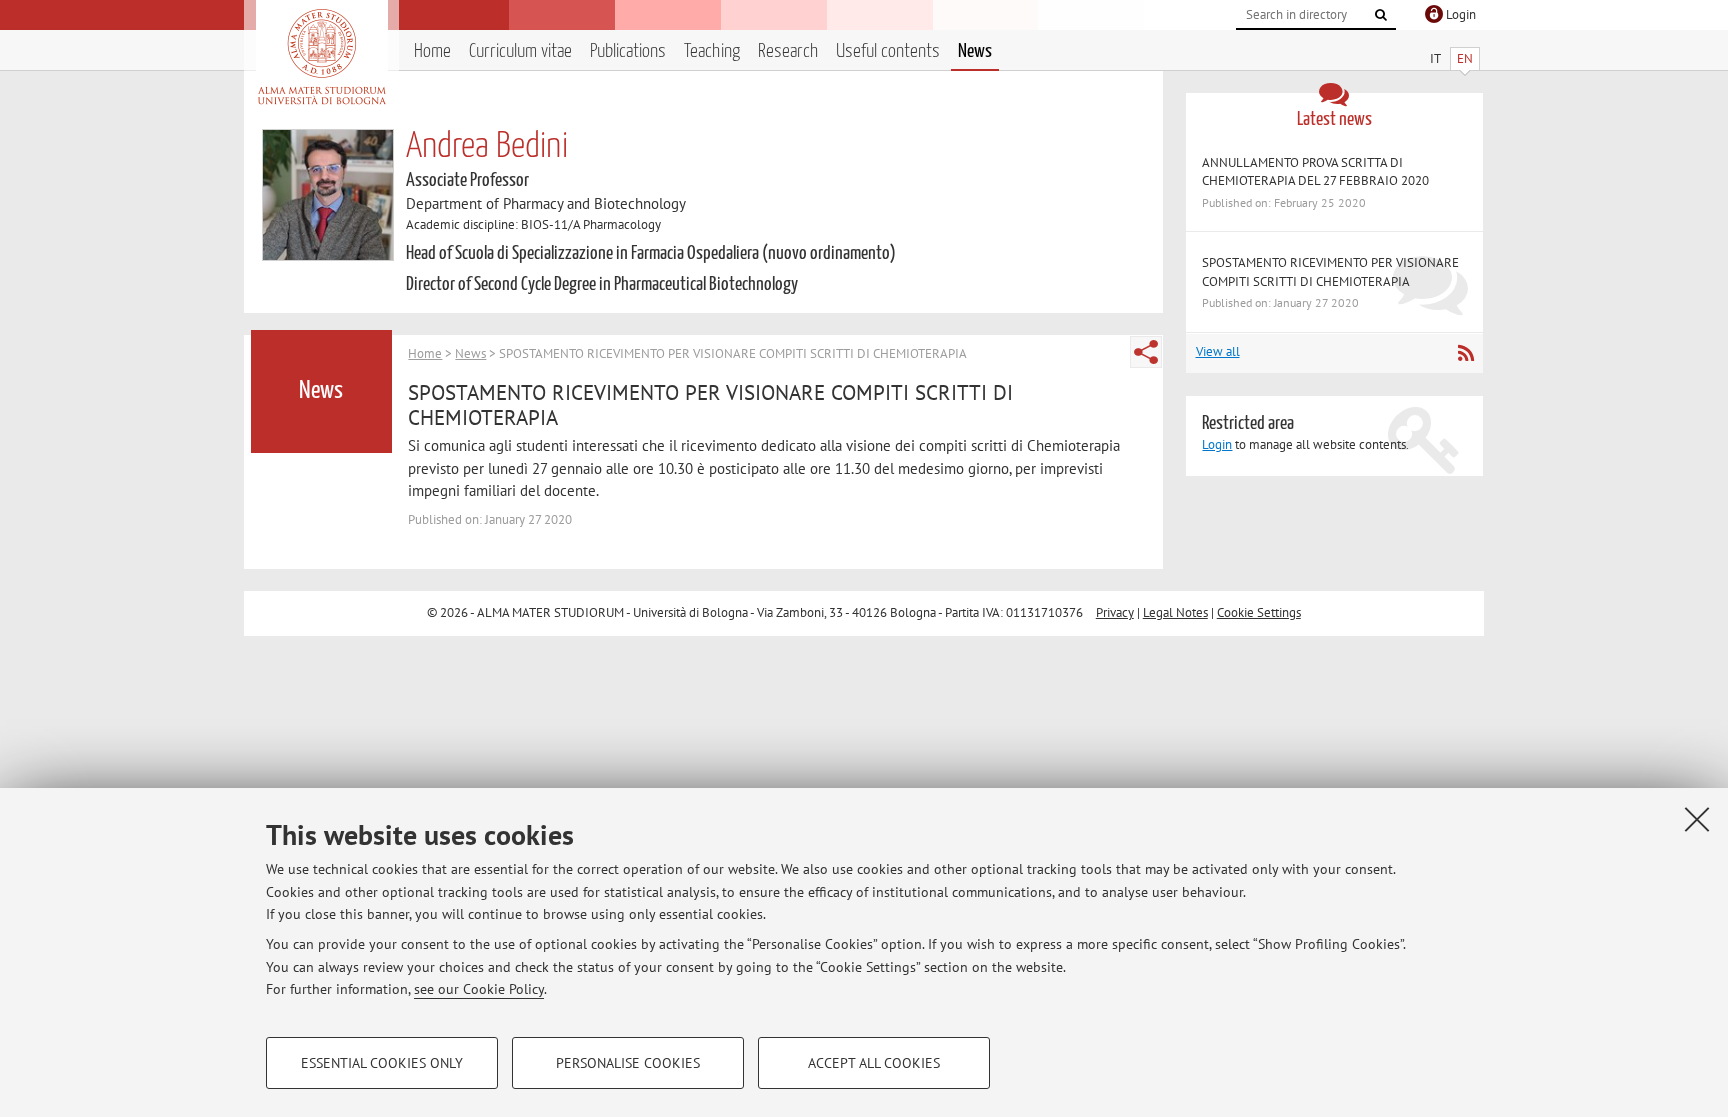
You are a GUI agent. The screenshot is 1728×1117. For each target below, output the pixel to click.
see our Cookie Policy (479, 989)
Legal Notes (1175, 612)
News (975, 51)
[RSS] (1465, 353)
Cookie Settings (1259, 612)
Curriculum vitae (520, 51)
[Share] (1146, 352)
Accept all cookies (874, 1063)
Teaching (712, 51)
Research (788, 51)
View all (1218, 351)
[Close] (1697, 819)
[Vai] (1381, 15)
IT (1435, 58)
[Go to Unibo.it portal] (321, 57)
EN (1465, 58)
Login (1217, 444)
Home (432, 51)
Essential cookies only (382, 1063)
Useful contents (888, 51)
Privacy (1115, 612)
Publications (628, 51)
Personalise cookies (628, 1063)
